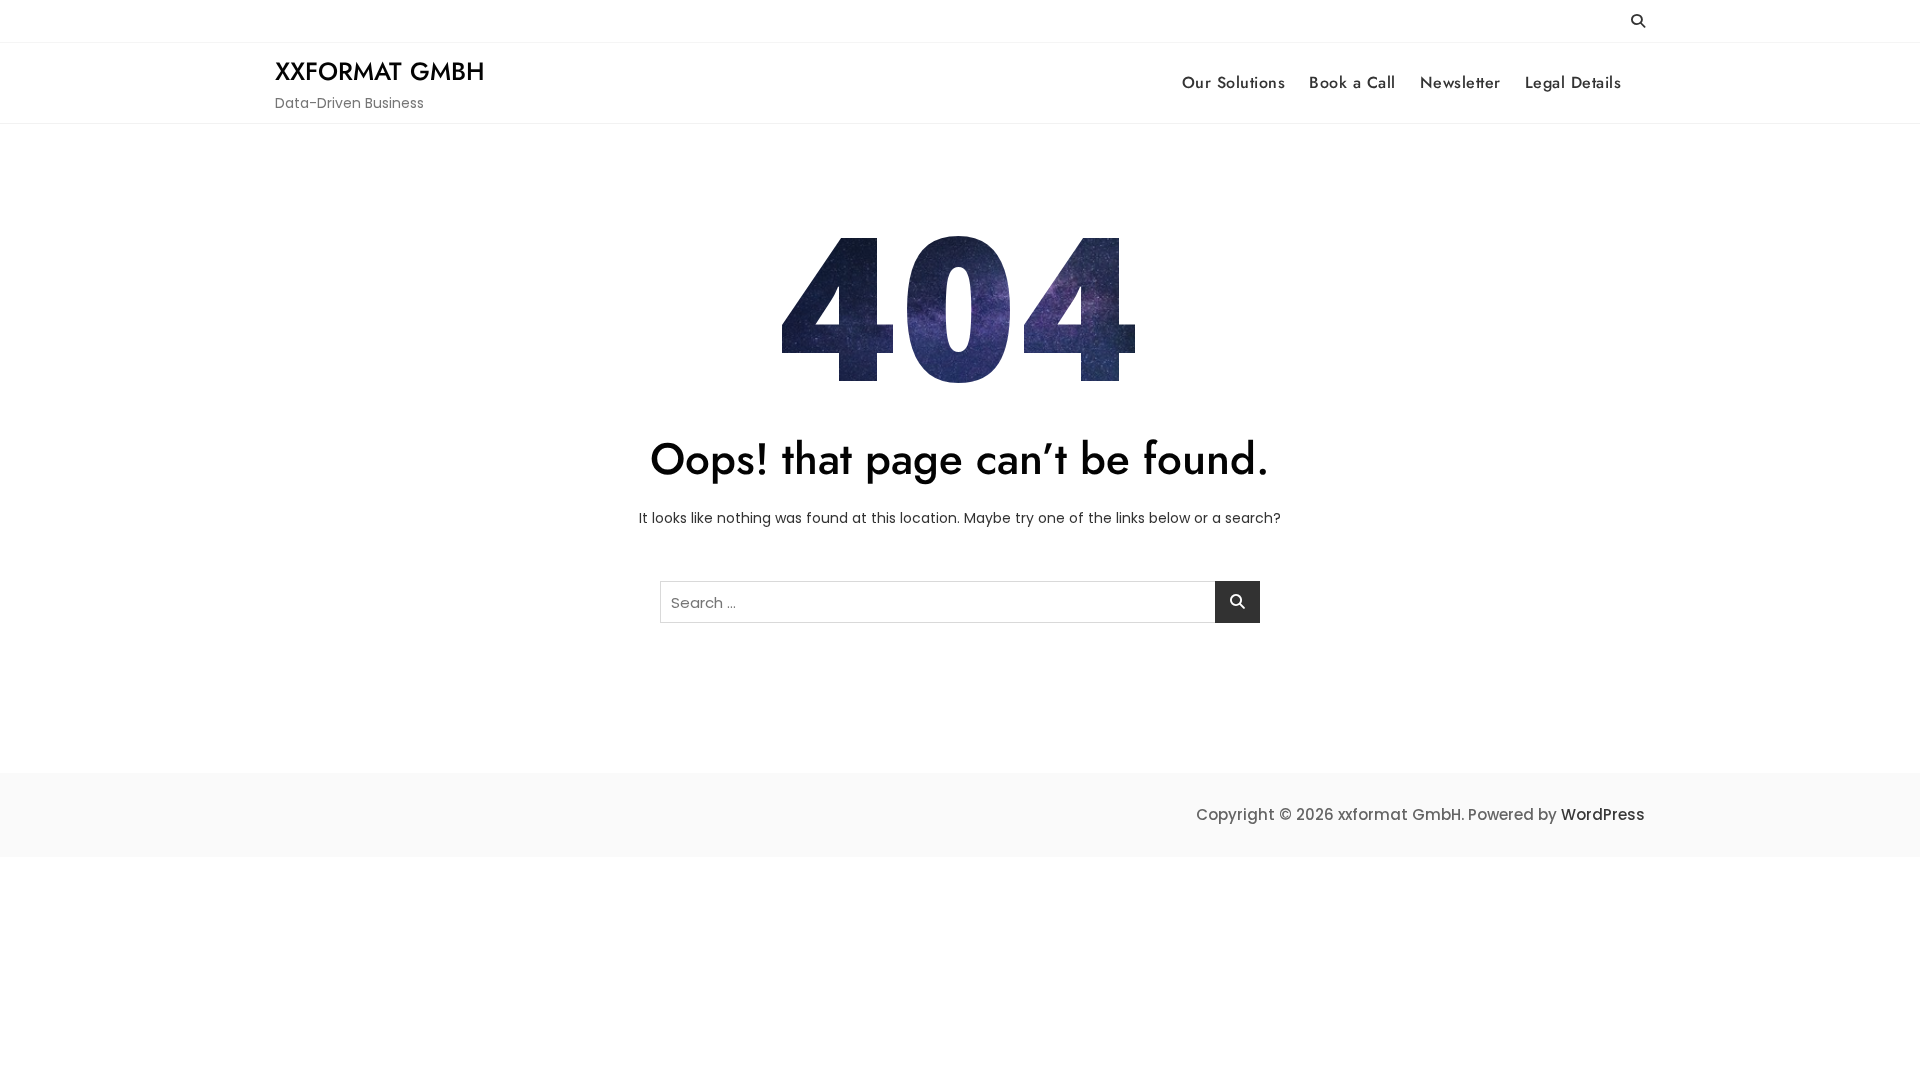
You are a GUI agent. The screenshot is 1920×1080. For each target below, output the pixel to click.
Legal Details (1573, 82)
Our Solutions (1234, 82)
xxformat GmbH (380, 71)
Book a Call (1352, 82)
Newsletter (1460, 82)
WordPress (1603, 814)
